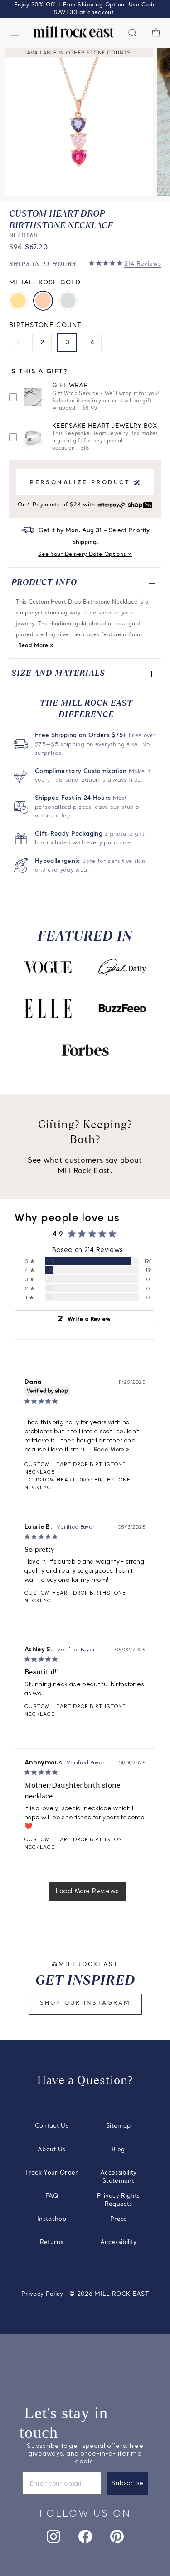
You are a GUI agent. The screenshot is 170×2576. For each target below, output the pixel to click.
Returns (52, 2242)
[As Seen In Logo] (48, 967)
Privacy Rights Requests (119, 2200)
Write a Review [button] (89, 1319)
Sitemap (118, 2126)
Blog (118, 2150)
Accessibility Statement (119, 2177)
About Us (52, 2150)
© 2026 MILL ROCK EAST (109, 2294)
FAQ (52, 2196)
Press (119, 2219)
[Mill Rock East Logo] (73, 32)
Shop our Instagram (85, 2003)
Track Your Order (52, 2173)
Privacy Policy (42, 2294)
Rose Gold (43, 301)
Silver (68, 301)
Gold (18, 301)
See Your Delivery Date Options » (85, 555)
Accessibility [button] (119, 2242)
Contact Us (52, 2126)
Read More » (36, 646)
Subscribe (127, 2483)
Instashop (52, 2219)
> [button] (87, 1891)
